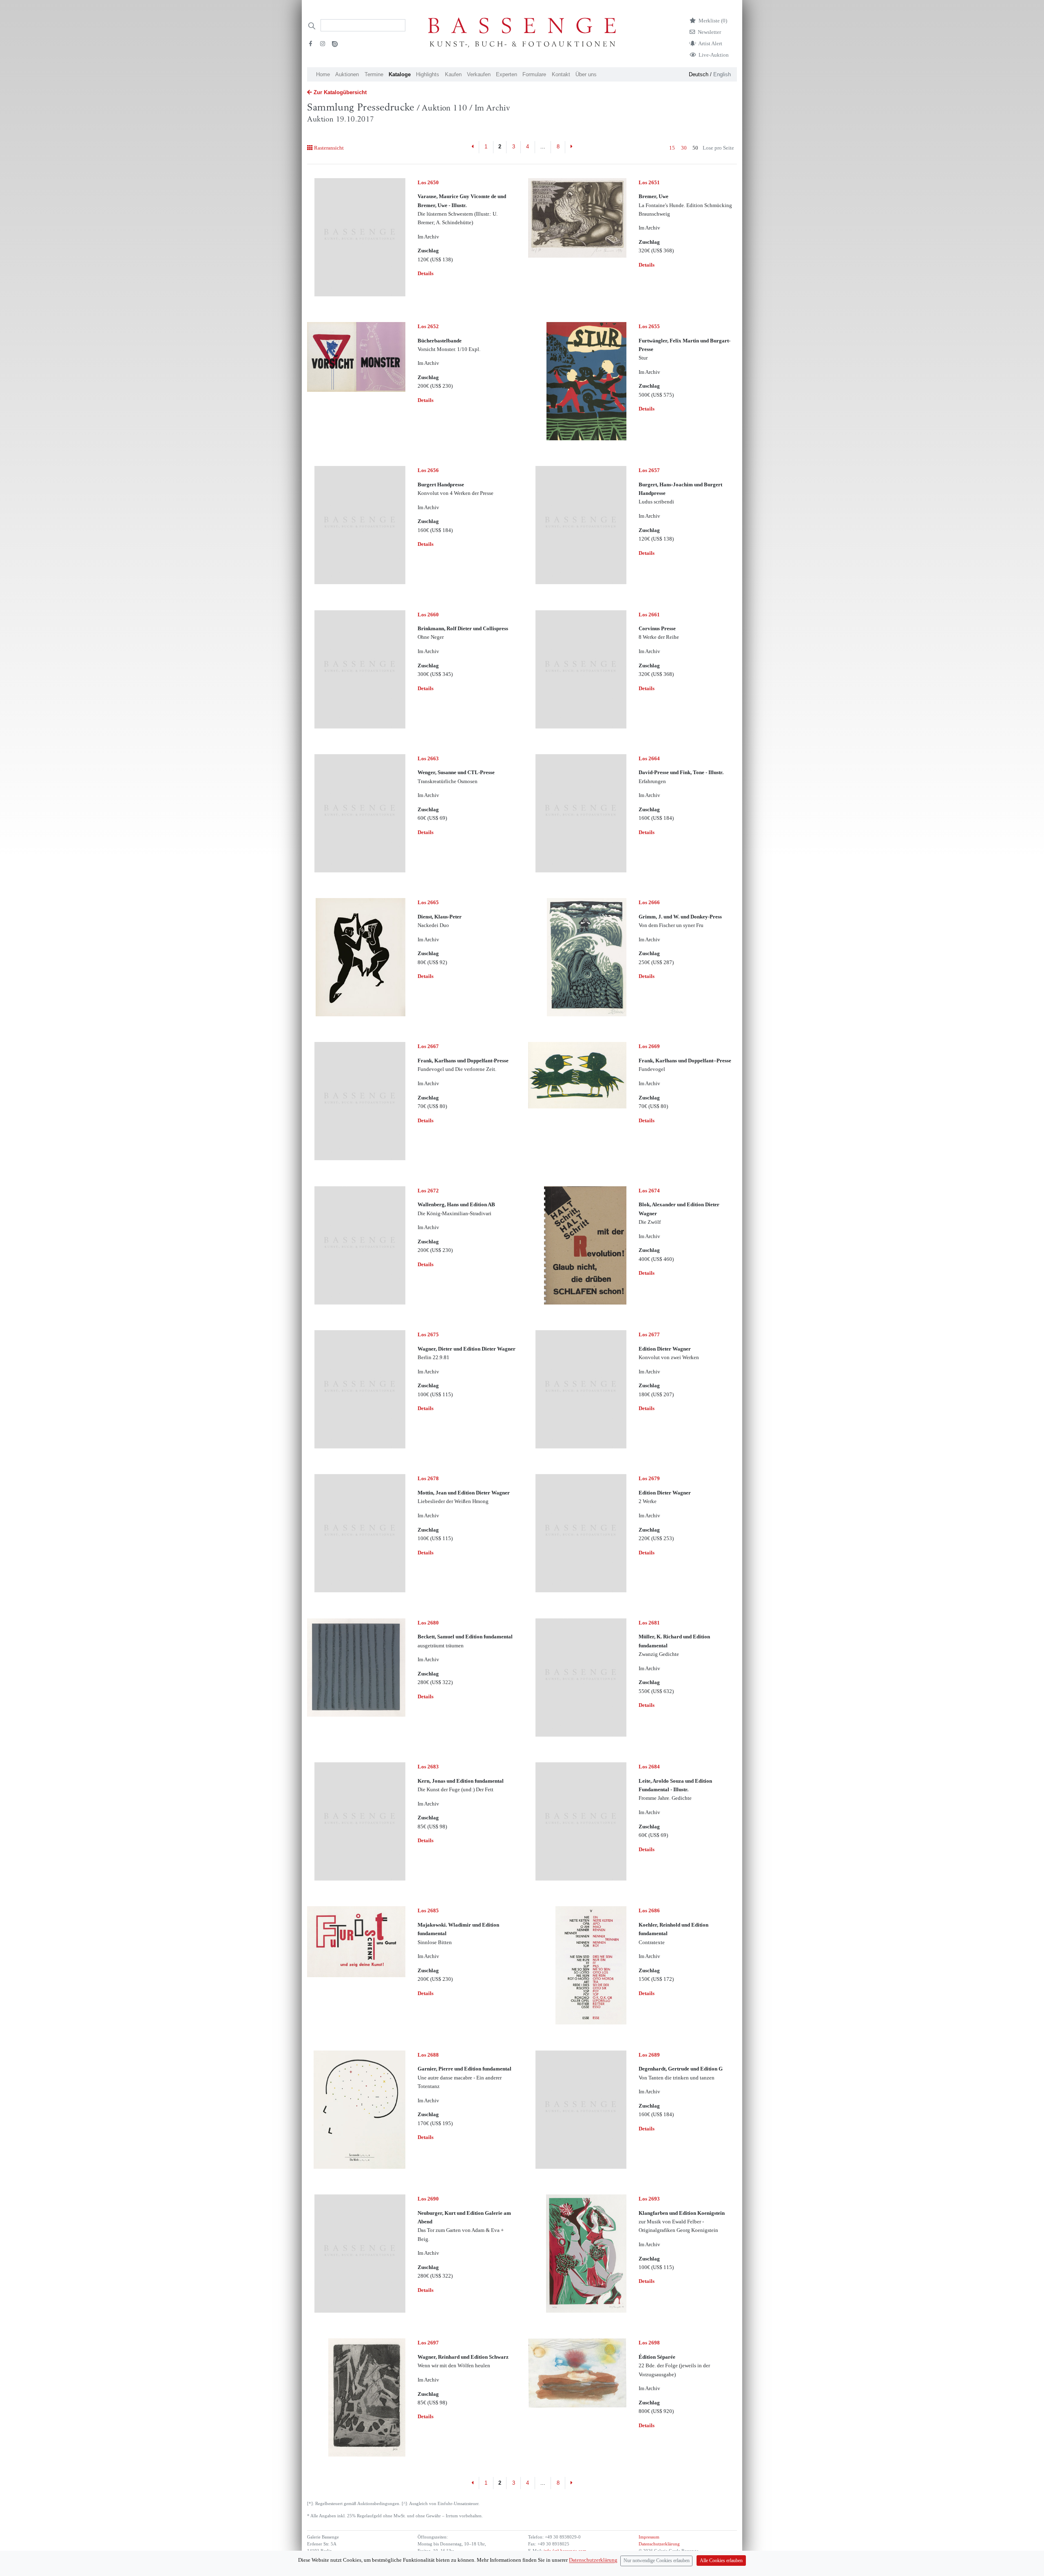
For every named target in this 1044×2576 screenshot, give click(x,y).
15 (672, 148)
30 (684, 148)
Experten (507, 74)
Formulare (534, 74)
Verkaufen (479, 74)
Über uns (586, 74)
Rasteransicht (329, 148)
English (722, 74)
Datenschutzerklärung (659, 2544)
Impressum (649, 2537)
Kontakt (561, 74)
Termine (374, 74)
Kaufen (453, 74)
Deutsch (699, 74)
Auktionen (347, 74)
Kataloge (400, 74)
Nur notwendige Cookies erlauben (657, 2561)
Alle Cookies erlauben (721, 2561)
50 (695, 148)
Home (323, 74)
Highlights (428, 74)
